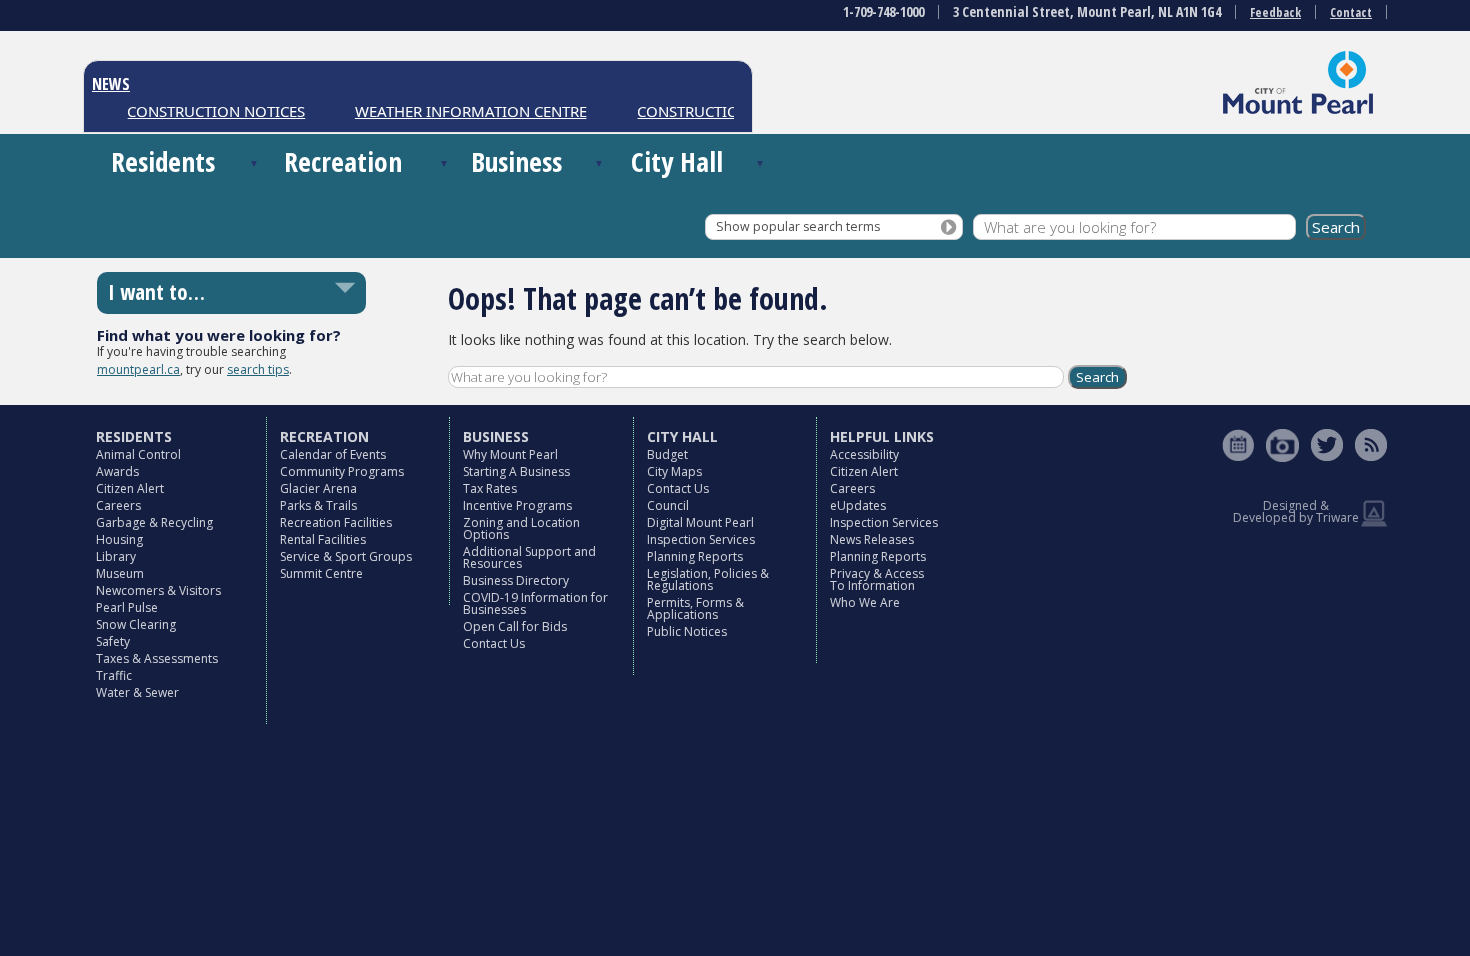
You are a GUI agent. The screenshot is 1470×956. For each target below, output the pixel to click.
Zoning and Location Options (521, 528)
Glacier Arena (318, 488)
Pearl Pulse (127, 607)
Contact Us (494, 643)
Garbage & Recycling (154, 522)
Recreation (343, 161)
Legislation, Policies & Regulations (708, 579)
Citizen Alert (130, 488)
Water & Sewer (137, 692)
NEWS (111, 84)
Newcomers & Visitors (158, 590)
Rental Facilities (323, 539)
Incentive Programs (517, 505)
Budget (667, 454)
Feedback (1275, 12)
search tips (258, 369)
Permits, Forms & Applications (695, 608)
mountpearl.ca (138, 369)
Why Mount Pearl (510, 454)
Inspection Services (701, 539)
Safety (113, 641)
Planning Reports (695, 556)
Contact (1351, 12)
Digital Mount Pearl (700, 522)
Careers (118, 505)
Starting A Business (516, 471)
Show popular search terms (798, 226)
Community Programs (342, 471)
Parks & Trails (318, 505)
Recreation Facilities (336, 522)
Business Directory (516, 580)
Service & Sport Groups (346, 556)
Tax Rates (490, 488)
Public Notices (687, 631)
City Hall (677, 161)
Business (516, 161)
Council (668, 505)
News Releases (872, 539)
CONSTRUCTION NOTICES (207, 111)
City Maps (674, 471)
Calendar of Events (333, 454)
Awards (117, 471)
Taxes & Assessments (157, 658)
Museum (120, 573)
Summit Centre (321, 573)
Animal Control (138, 454)
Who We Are (865, 602)
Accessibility (864, 454)
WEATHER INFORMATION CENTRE (461, 111)
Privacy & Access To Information (877, 579)
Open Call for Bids (515, 626)
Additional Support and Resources (529, 557)
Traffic (114, 675)
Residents (163, 161)
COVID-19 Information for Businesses (535, 603)
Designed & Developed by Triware (1296, 511)
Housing (119, 539)
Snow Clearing (136, 624)
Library (116, 556)
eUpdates (858, 505)
